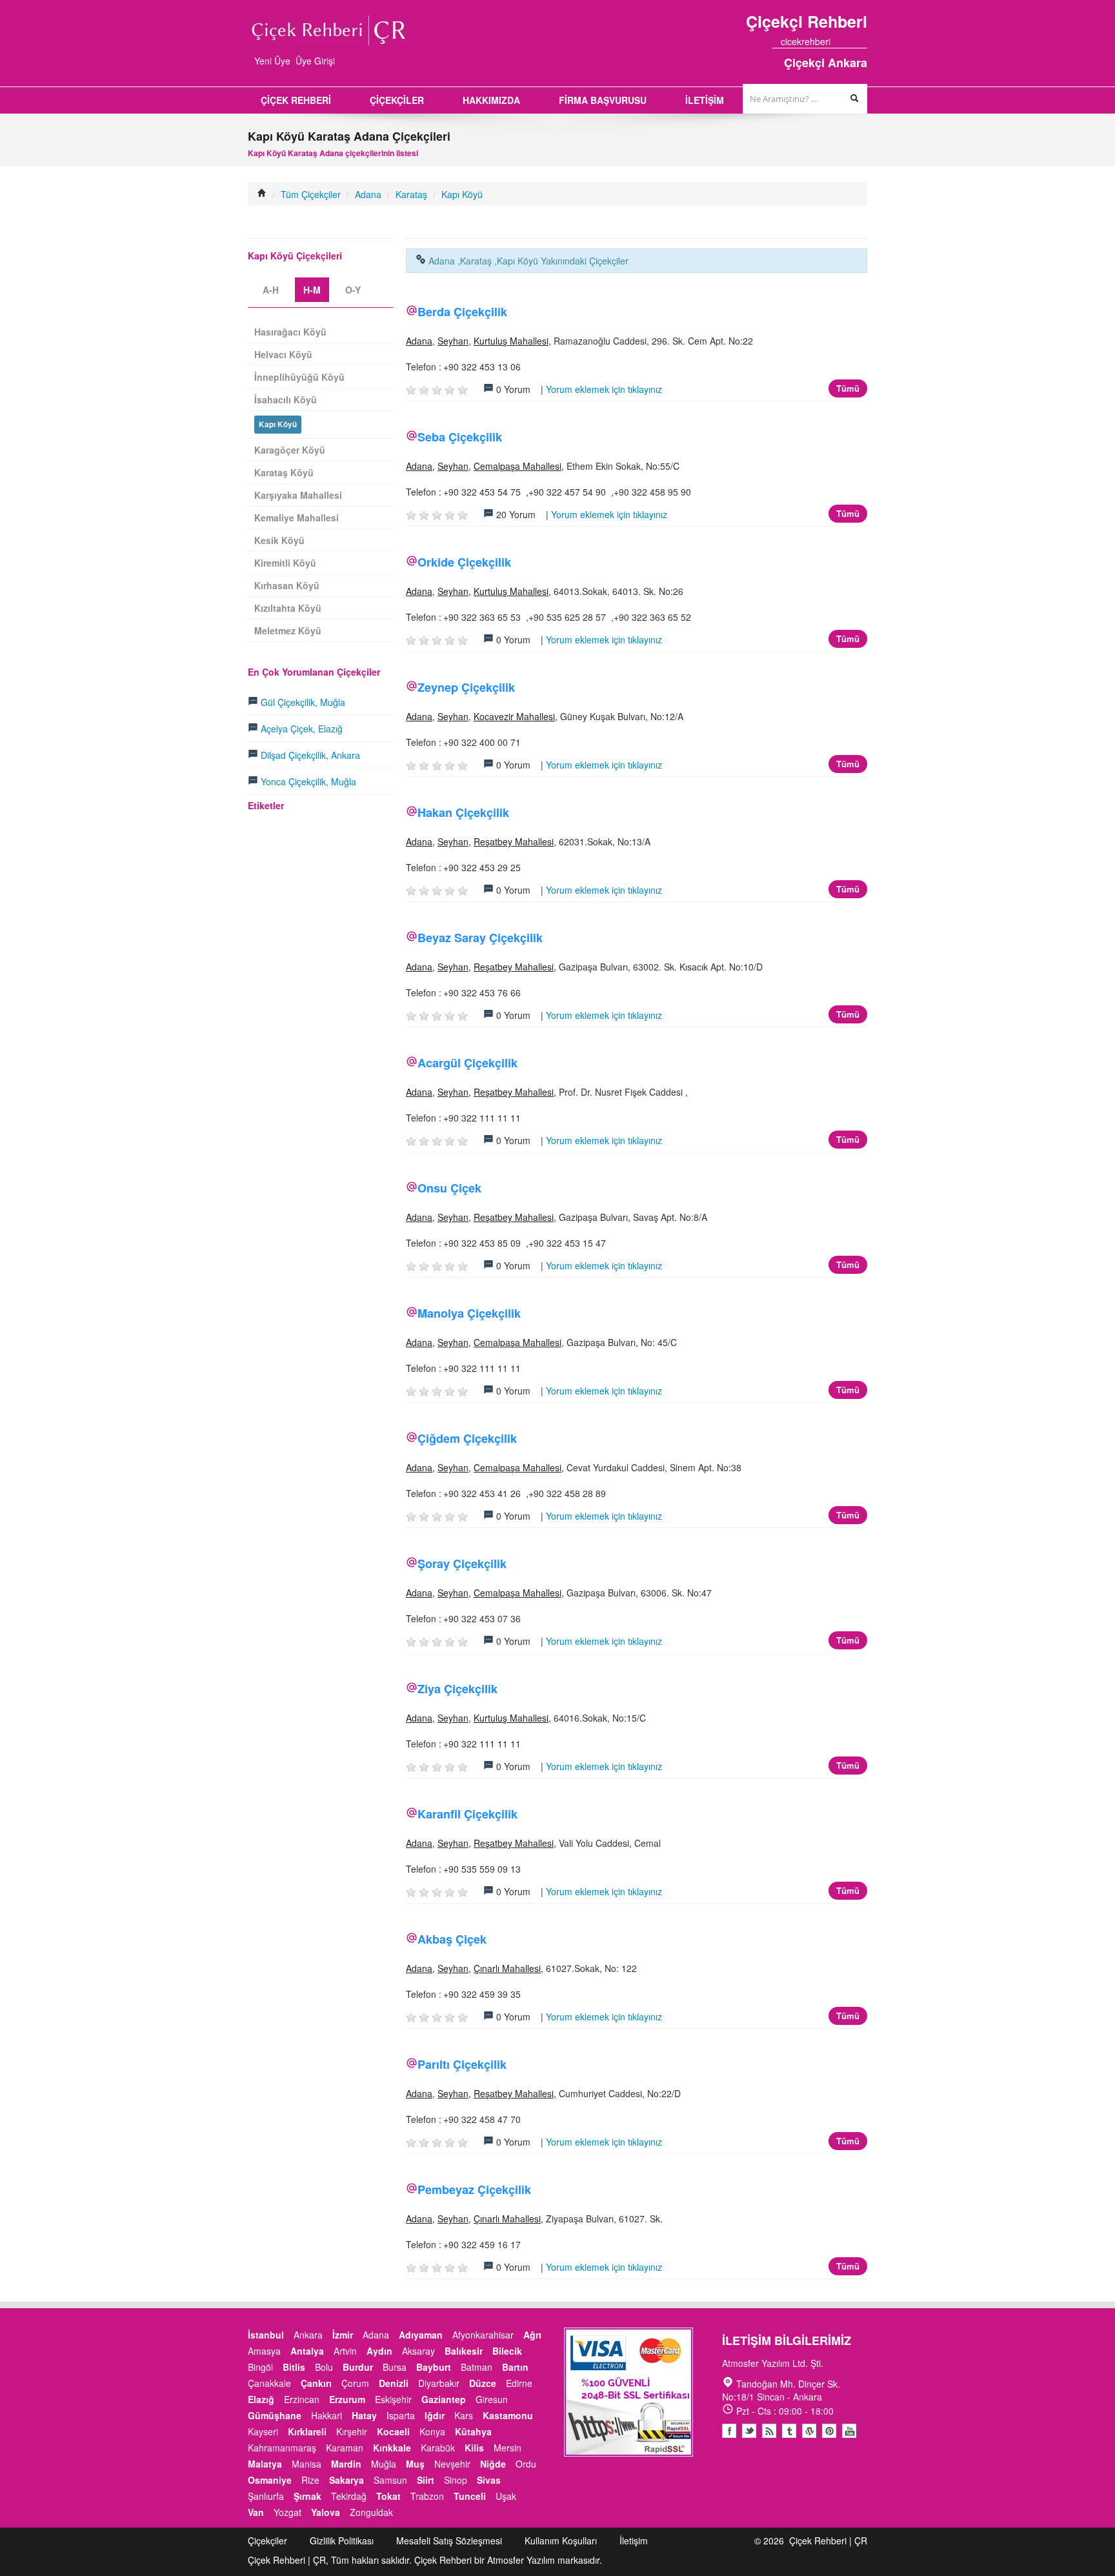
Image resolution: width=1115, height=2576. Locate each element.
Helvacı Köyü (283, 354)
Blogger (769, 2431)
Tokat (388, 2496)
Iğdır (435, 2415)
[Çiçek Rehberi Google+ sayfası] (851, 41)
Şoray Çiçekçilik (462, 1564)
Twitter (749, 2431)
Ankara (308, 2335)
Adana (368, 194)
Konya (432, 2431)
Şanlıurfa (266, 2496)
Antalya (307, 2351)
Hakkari (326, 2415)
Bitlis (294, 2367)
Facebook (729, 2431)
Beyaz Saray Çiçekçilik (480, 938)
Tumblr (789, 2431)
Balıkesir (464, 2351)
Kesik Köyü (279, 540)
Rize (310, 2480)
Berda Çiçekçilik (462, 312)
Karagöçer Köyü (290, 450)
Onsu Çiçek (449, 1188)
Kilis (474, 2448)
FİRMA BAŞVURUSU (603, 100)
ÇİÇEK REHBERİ (296, 100)
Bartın (515, 2367)
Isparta (401, 2415)
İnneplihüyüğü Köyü (299, 377)
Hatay (364, 2415)
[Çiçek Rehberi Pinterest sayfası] (863, 41)
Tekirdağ (349, 2496)
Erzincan (302, 2399)
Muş (415, 2464)
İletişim (634, 2541)
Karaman (345, 2448)
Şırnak (307, 2496)
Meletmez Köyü (288, 630)
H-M (312, 290)
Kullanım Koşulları (561, 2541)
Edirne (519, 2383)
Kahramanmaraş (282, 2448)
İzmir (343, 2335)
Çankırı (316, 2383)
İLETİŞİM (705, 100)
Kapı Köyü (462, 194)
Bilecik (507, 2351)
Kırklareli (307, 2431)
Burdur (358, 2367)
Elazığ (261, 2399)
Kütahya (473, 2431)
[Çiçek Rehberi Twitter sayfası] (839, 41)
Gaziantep (444, 2399)
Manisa (306, 2464)
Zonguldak (371, 2512)
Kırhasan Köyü (287, 585)
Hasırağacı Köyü (290, 332)
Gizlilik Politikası (342, 2541)
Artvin (345, 2351)
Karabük (438, 2448)
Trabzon (427, 2496)
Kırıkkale (392, 2448)
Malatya (265, 2464)
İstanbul (266, 2335)
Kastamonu (508, 2415)
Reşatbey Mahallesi (514, 841)
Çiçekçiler (267, 2541)
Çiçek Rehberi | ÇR (828, 2541)
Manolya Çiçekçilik (469, 1313)
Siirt (426, 2480)
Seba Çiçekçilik (460, 437)
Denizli (394, 2383)
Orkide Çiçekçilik (464, 562)
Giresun (492, 2399)
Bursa (395, 2367)
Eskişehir (393, 2399)
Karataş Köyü (284, 472)
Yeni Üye (272, 61)
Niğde (493, 2464)
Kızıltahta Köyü (288, 608)
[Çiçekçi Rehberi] (262, 194)
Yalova (326, 2512)
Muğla (384, 2464)
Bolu (324, 2367)
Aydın (379, 2351)
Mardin (346, 2464)
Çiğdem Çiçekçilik (467, 1438)
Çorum (355, 2383)
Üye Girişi (315, 61)
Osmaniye (270, 2480)
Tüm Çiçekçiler (311, 194)
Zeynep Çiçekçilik (466, 687)
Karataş (411, 194)
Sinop (456, 2480)
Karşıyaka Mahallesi (298, 495)
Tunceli (470, 2496)
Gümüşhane (275, 2415)
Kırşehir (352, 2431)
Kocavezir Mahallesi (514, 716)
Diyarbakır (439, 2383)
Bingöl (260, 2367)
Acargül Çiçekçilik (467, 1063)
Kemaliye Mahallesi (296, 518)
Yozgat (287, 2512)
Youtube (809, 2431)
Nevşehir (452, 2464)
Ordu (526, 2464)
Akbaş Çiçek (452, 1939)
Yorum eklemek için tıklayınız (604, 389)
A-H (271, 290)
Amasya (264, 2351)
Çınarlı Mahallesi (507, 1968)
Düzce (483, 2383)
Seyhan (453, 341)
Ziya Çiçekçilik (457, 1689)
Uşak (506, 2496)
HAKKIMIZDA (491, 100)
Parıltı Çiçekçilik (462, 2064)
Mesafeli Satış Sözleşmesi (449, 2541)
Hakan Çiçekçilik (463, 812)
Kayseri (263, 2431)
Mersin (507, 2448)
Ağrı (532, 2335)
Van (256, 2512)
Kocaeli (393, 2431)
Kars (464, 2415)
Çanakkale (269, 2383)
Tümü (848, 388)
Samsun (390, 2480)
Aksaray (418, 2351)
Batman (477, 2367)
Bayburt (434, 2367)
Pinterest (829, 2431)
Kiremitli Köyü (285, 563)
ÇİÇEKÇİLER (397, 100)
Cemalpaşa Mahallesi (517, 466)
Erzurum (347, 2399)
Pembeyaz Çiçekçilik (474, 2189)
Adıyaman (421, 2335)
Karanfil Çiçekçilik (467, 1814)
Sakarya (347, 2480)
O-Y (353, 290)
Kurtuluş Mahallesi (511, 341)
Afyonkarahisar (483, 2335)
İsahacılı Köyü (286, 399)
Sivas (489, 2480)
